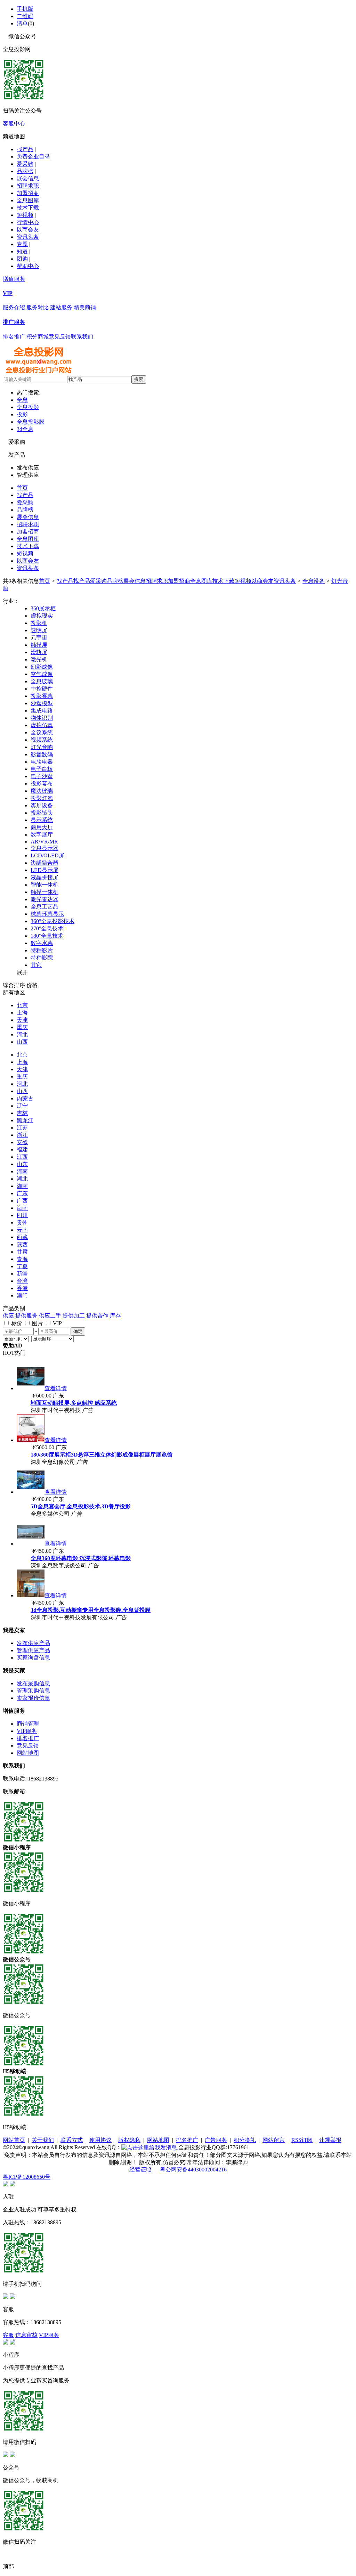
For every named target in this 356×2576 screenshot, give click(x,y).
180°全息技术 (47, 936)
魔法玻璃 (42, 791)
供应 (8, 1316)
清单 (22, 23)
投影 (22, 414)
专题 (22, 244)
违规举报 (330, 2140)
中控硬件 (42, 689)
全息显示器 (44, 848)
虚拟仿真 (42, 725)
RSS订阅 (302, 2140)
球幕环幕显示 (47, 914)
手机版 (25, 9)
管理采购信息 (33, 1691)
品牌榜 (25, 171)
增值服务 (14, 279)
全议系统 (42, 732)
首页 (22, 488)
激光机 (39, 659)
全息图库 (28, 200)
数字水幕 (42, 943)
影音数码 (42, 754)
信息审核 (26, 2335)
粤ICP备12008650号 (27, 2177)
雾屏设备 (42, 805)
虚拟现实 (42, 616)
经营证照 (140, 2170)
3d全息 (25, 429)
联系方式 (72, 2140)
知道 (22, 251)
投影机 (39, 623)
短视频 (25, 215)
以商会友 (28, 230)
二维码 (25, 16)
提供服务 (26, 1316)
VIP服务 (27, 1731)
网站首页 (14, 2140)
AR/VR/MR (44, 842)
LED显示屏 (44, 870)
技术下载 (28, 208)
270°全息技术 (47, 928)
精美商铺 (85, 307)
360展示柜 (43, 608)
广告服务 (216, 2140)
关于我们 (43, 2140)
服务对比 (38, 307)
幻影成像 (42, 667)
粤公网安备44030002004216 (193, 2170)
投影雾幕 (42, 696)
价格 (32, 985)
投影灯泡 (42, 798)
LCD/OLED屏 (47, 855)
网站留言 (274, 2140)
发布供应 (28, 468)
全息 (22, 400)
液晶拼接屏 (44, 877)
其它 (36, 965)
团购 (22, 259)
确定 (78, 1331)
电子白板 (42, 769)
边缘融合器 (44, 863)
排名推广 (14, 337)
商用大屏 (42, 827)
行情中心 (28, 222)
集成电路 (42, 711)
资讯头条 (28, 237)
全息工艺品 (44, 907)
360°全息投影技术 (52, 921)
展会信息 (28, 178)
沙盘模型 (42, 703)
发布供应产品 (33, 1643)
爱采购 (25, 164)
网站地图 (28, 1753)
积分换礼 (245, 2140)
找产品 (25, 149)
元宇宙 (39, 638)
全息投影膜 (31, 422)
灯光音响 (42, 747)
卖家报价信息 (33, 1698)
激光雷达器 (44, 899)
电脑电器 (42, 762)
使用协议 (100, 2140)
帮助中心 (28, 266)
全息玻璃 (42, 681)
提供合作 (97, 1316)
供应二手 (50, 1316)
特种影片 (42, 950)
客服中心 (14, 124)
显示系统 (42, 820)
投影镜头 (42, 813)
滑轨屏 (39, 652)
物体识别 (42, 718)
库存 (115, 1316)
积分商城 (38, 337)
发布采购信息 (33, 1683)
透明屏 (39, 630)
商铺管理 (28, 1724)
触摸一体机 (44, 892)
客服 (8, 2335)
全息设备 (314, 581)
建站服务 (61, 307)
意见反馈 (60, 337)
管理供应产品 (33, 1650)
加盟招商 (28, 193)
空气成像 (42, 674)
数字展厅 (42, 835)
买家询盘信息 (33, 1658)
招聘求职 (28, 186)
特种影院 (42, 958)
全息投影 (28, 407)
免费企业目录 (33, 157)
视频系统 (42, 740)
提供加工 (74, 1316)
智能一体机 (44, 885)
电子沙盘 (42, 776)
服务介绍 (14, 307)
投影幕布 (42, 784)
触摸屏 (39, 645)
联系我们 (82, 337)
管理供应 (28, 475)
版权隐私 (129, 2140)
